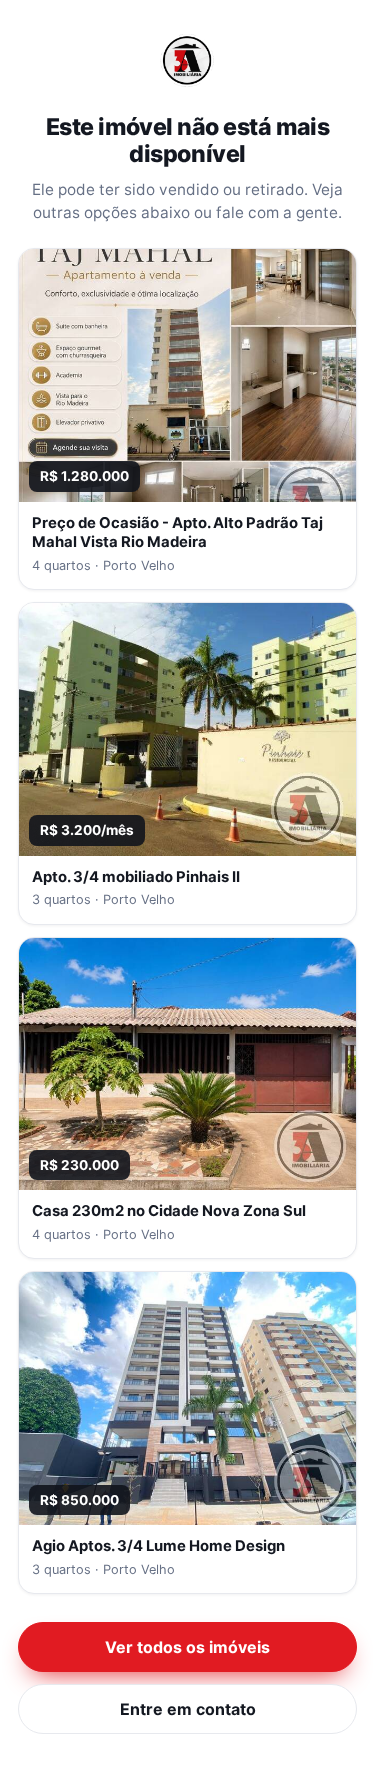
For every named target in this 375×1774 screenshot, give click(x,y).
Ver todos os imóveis (187, 1647)
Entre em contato (188, 1709)
